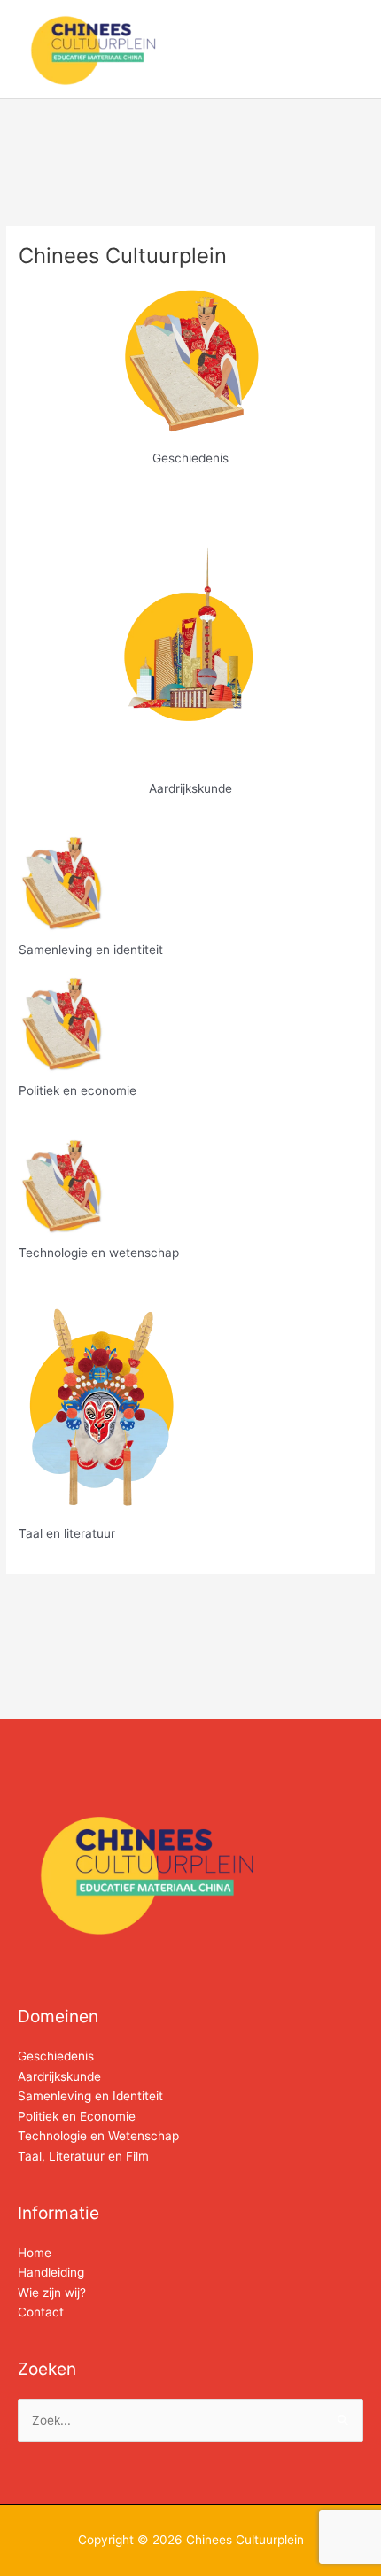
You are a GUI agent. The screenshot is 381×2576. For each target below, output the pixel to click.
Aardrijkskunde (59, 2076)
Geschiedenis (56, 2056)
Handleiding (51, 2272)
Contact (41, 2312)
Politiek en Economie (77, 2116)
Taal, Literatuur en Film (83, 2156)
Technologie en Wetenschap (98, 2136)
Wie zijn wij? (52, 2293)
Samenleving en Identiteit (90, 2096)
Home (35, 2253)
